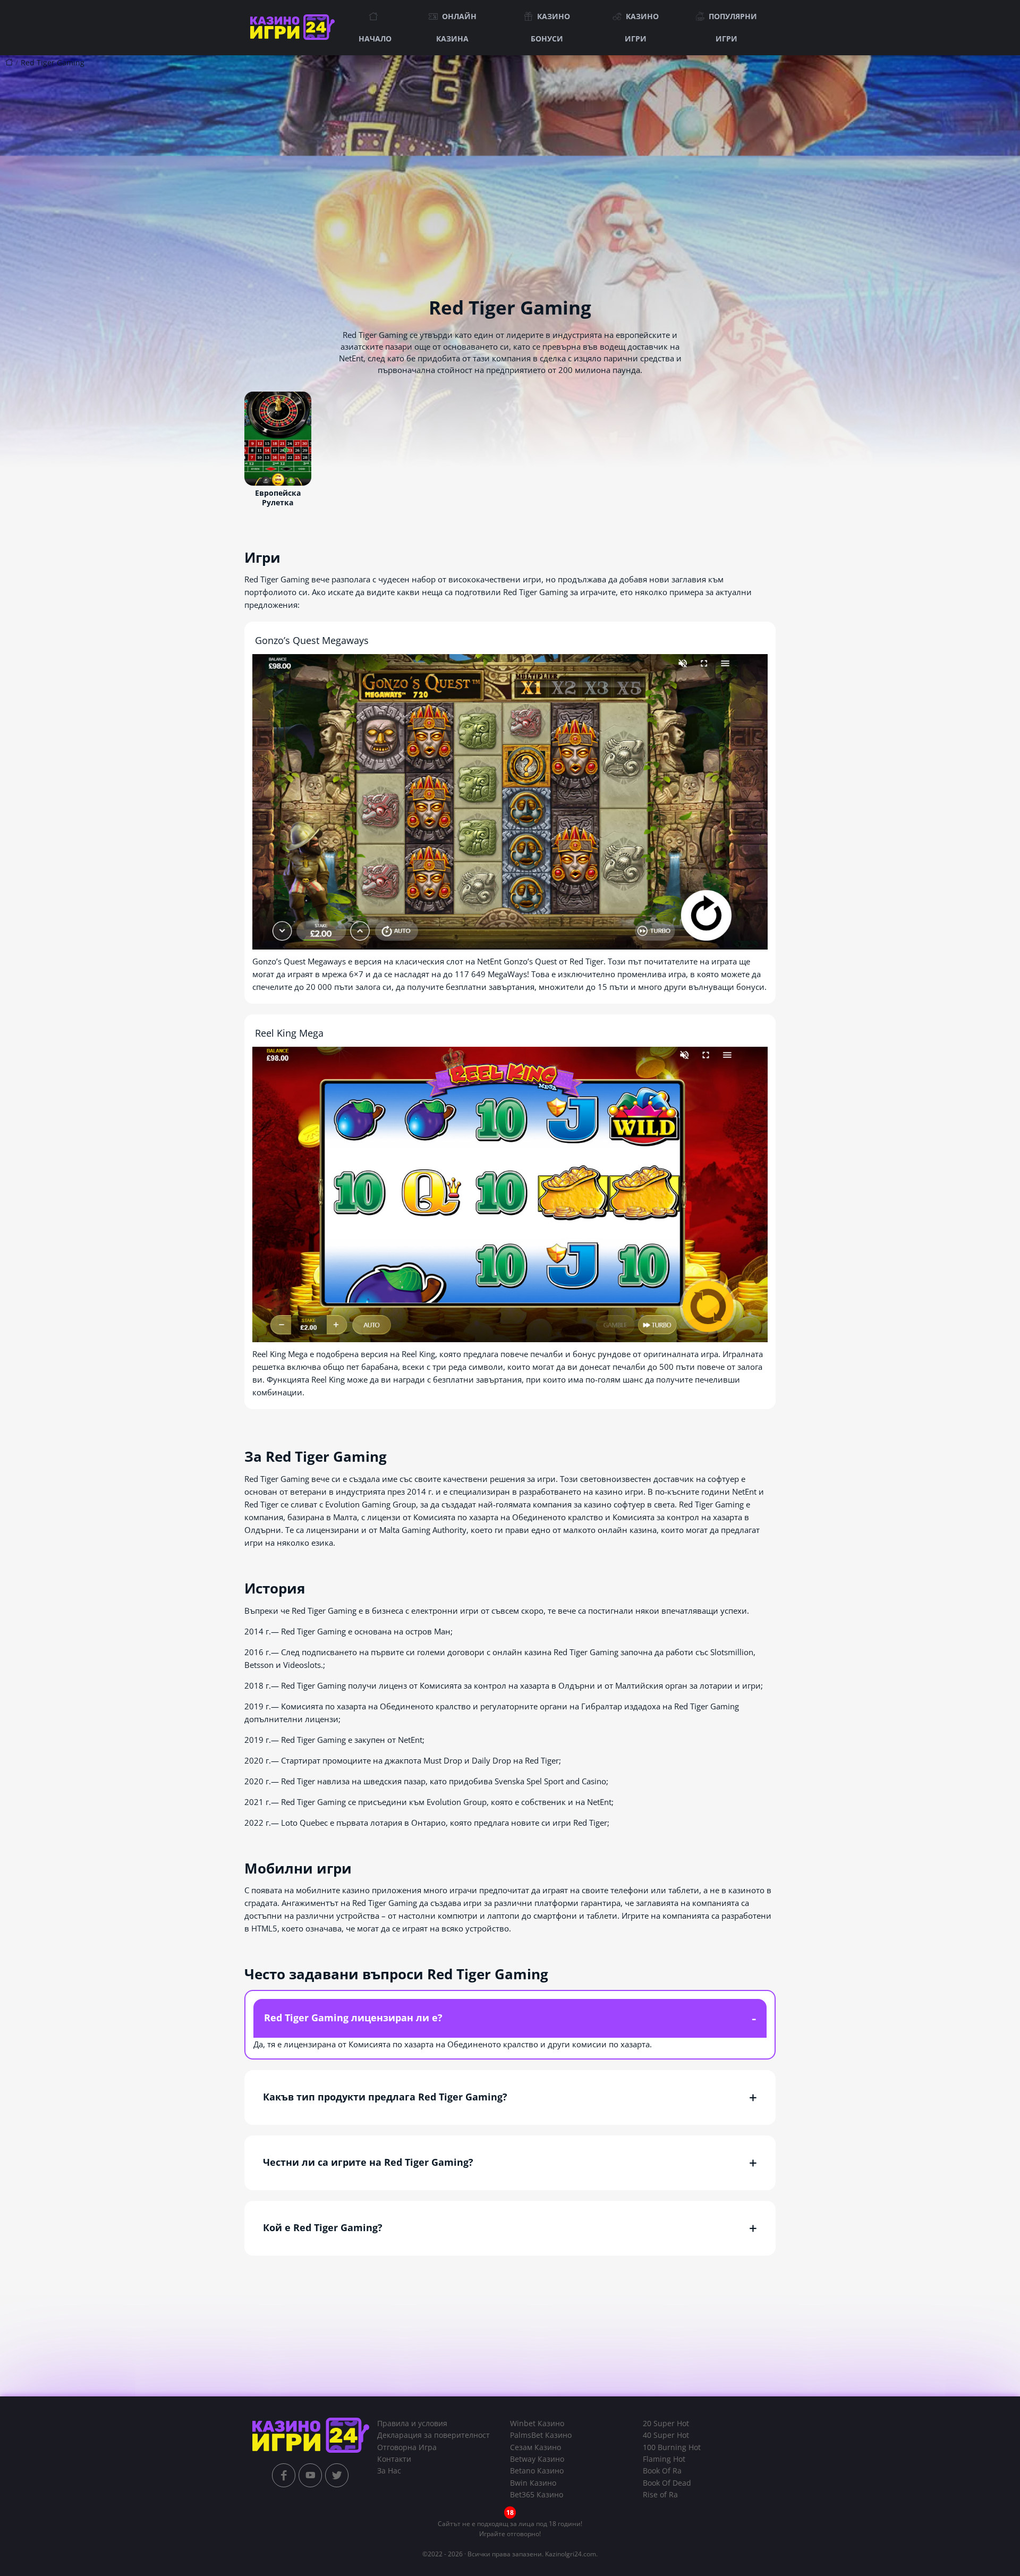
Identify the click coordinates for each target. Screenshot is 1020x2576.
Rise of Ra (660, 2494)
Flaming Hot (664, 2459)
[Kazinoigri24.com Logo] (311, 2435)
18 (510, 2513)
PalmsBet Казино (541, 2435)
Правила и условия (412, 2423)
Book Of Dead (667, 2483)
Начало (375, 39)
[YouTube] (310, 2475)
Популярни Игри (733, 27)
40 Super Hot (666, 2435)
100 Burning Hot (672, 2447)
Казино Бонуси (550, 27)
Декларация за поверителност (433, 2435)
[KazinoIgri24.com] (295, 28)
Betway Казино (537, 2459)
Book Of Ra (662, 2471)
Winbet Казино (537, 2423)
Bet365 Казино (537, 2494)
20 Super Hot (666, 2423)
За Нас (389, 2471)
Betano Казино (537, 2471)
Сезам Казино (535, 2447)
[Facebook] (284, 2475)
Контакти (394, 2459)
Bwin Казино (533, 2483)
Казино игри (642, 27)
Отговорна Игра (407, 2447)
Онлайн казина (456, 27)
